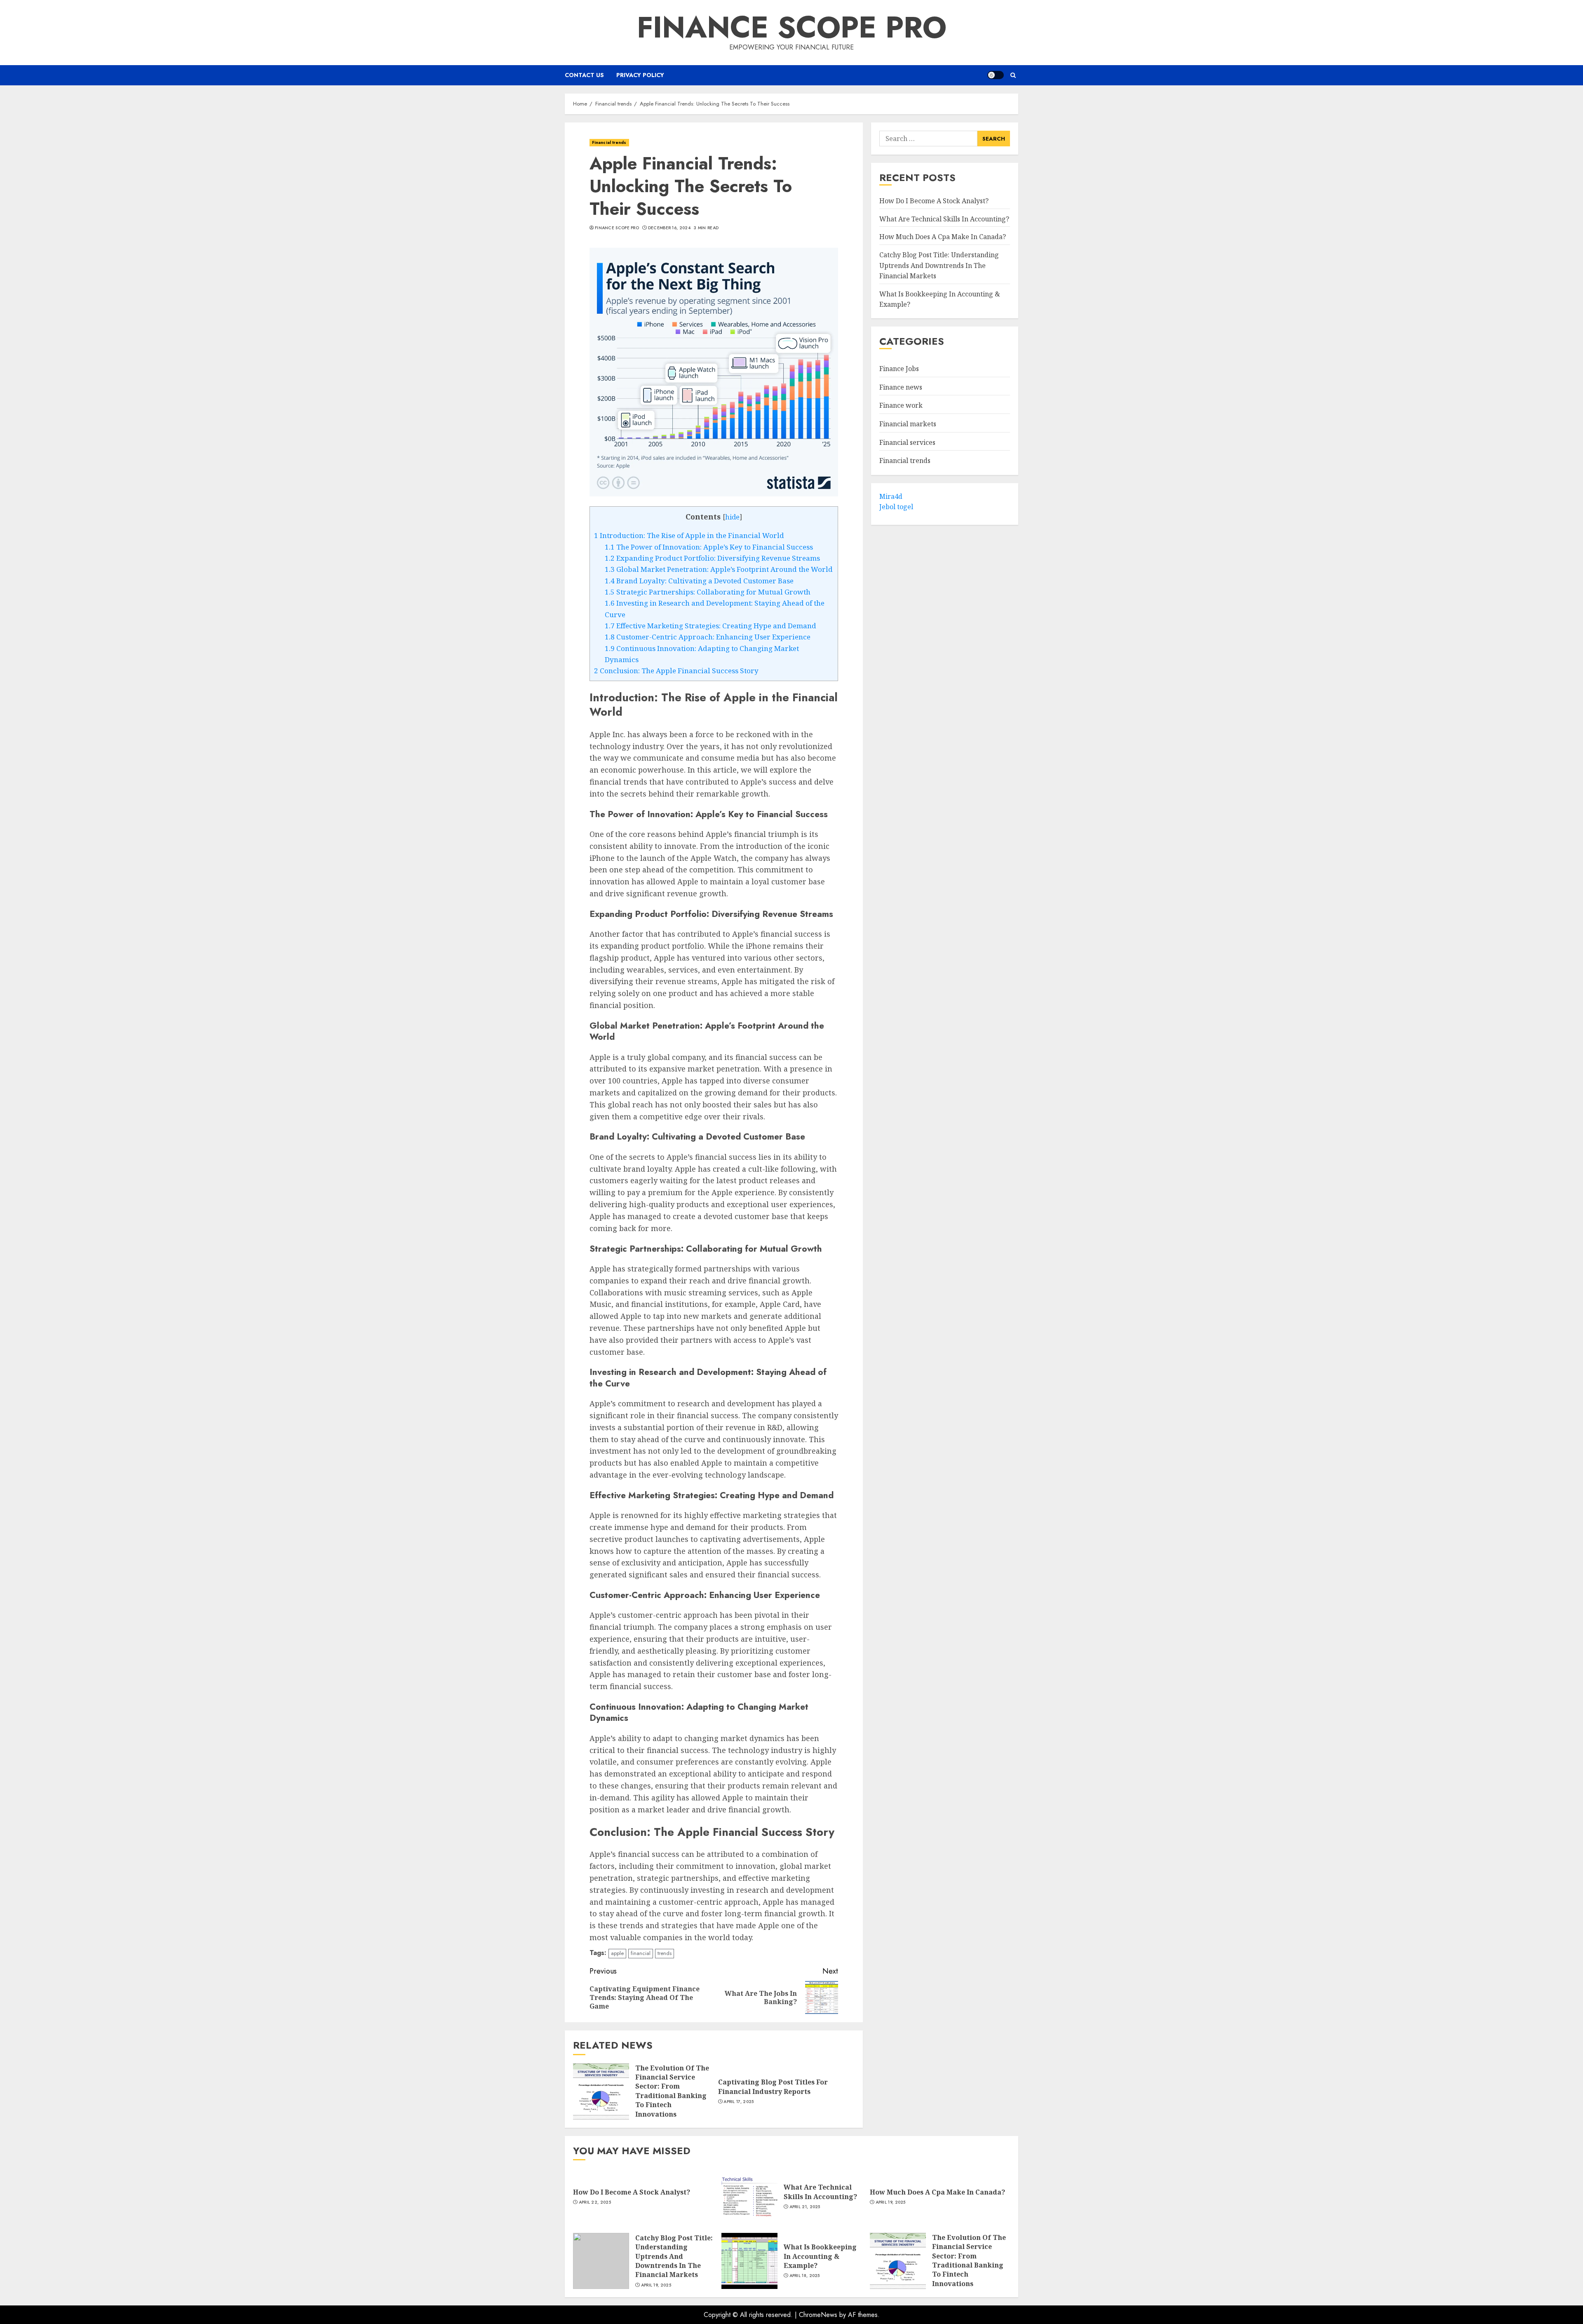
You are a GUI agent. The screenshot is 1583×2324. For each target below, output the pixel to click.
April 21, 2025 (805, 2207)
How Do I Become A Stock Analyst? (934, 201)
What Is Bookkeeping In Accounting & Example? (820, 2256)
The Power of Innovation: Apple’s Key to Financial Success (709, 547)
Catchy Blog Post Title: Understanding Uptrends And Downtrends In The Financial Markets (939, 265)
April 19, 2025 (891, 2202)
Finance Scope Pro (792, 27)
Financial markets (908, 424)
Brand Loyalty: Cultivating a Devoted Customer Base (699, 581)
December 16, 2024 (669, 228)
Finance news (901, 387)
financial (641, 1953)
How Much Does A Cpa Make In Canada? (943, 237)
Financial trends (609, 142)
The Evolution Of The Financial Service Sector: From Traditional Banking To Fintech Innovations (672, 2091)
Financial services (907, 442)
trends (665, 1953)
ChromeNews (818, 2315)
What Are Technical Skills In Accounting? (944, 219)
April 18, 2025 (805, 2276)
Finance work (901, 406)
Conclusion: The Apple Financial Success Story (676, 671)
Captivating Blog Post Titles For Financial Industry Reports (773, 2087)
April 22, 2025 (595, 2202)
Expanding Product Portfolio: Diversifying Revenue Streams (712, 558)
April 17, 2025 (739, 2102)
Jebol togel (896, 507)
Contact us (584, 75)
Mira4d (891, 496)
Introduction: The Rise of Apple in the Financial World (689, 535)
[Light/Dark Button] (996, 75)
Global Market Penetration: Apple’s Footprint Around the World (719, 569)
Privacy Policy (640, 75)
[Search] (1013, 75)
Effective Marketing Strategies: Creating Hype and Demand (710, 626)
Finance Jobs (899, 369)
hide (732, 517)
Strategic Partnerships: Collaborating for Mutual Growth (708, 592)
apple (617, 1953)
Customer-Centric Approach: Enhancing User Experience (708, 637)
